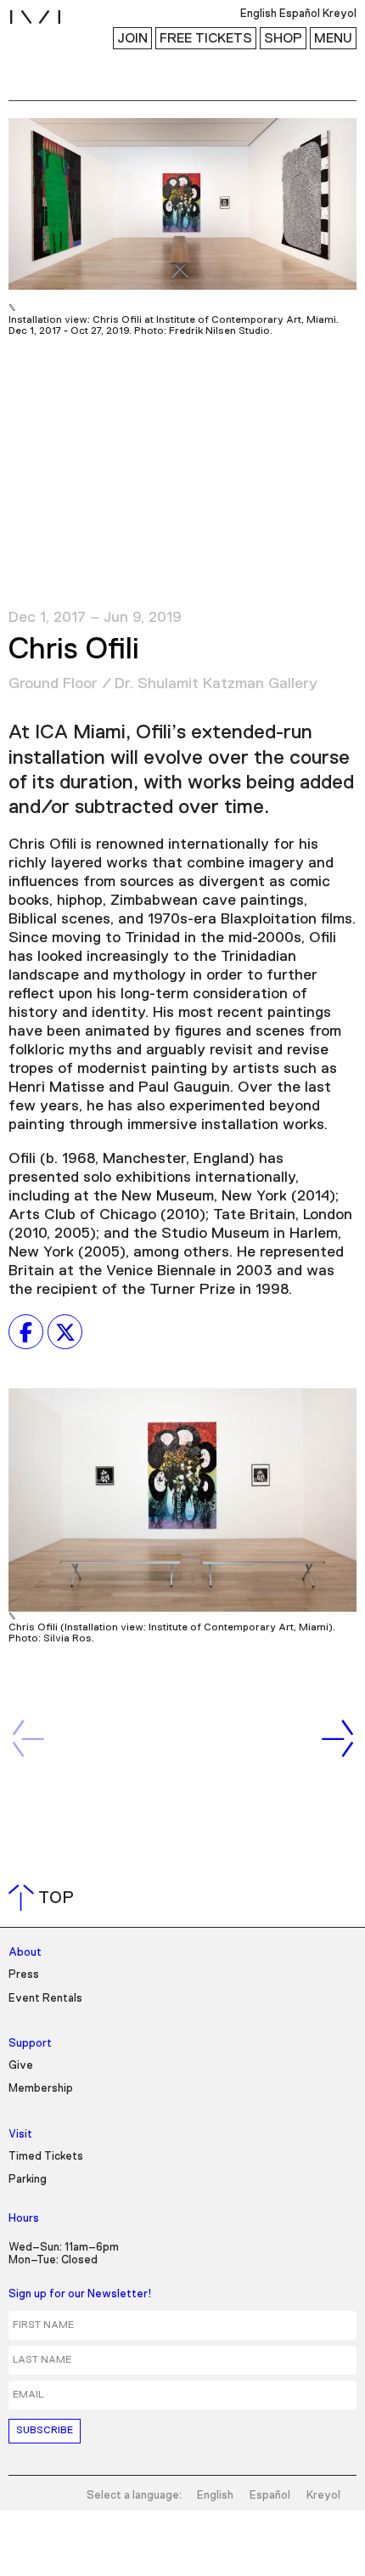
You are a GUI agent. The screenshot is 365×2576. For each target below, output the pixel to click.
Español (270, 2496)
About (25, 1953)
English (215, 2496)
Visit (20, 2135)
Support (30, 2044)
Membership (41, 2089)
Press (24, 1975)
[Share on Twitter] (65, 1332)
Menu (333, 38)
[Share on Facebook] (26, 1332)
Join (132, 38)
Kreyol (323, 2496)
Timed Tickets (46, 2157)
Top (45, 1898)
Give (21, 2066)
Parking (28, 2180)
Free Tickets (206, 38)
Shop (283, 38)
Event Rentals (45, 1999)
